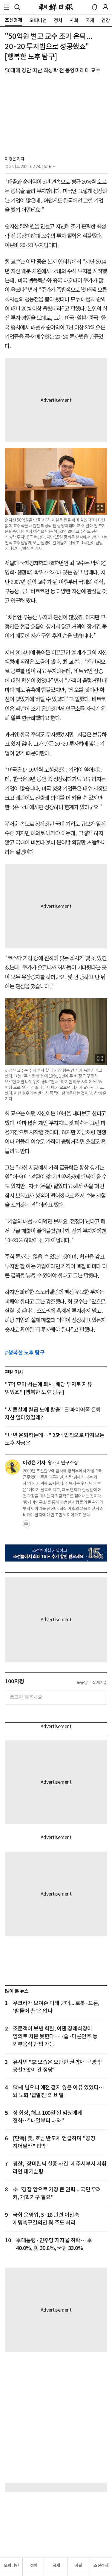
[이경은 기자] (13, 1467)
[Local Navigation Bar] (7, 7)
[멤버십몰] (56, 1553)
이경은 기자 (14, 159)
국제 (56, 2566)
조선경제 (101, 2566)
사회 (79, 2566)
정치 (34, 2566)
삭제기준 (100, 1683)
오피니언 (11, 2566)
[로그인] (105, 7)
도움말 (82, 1683)
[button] (7, 7)
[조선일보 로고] (56, 7)
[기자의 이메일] (26, 1526)
